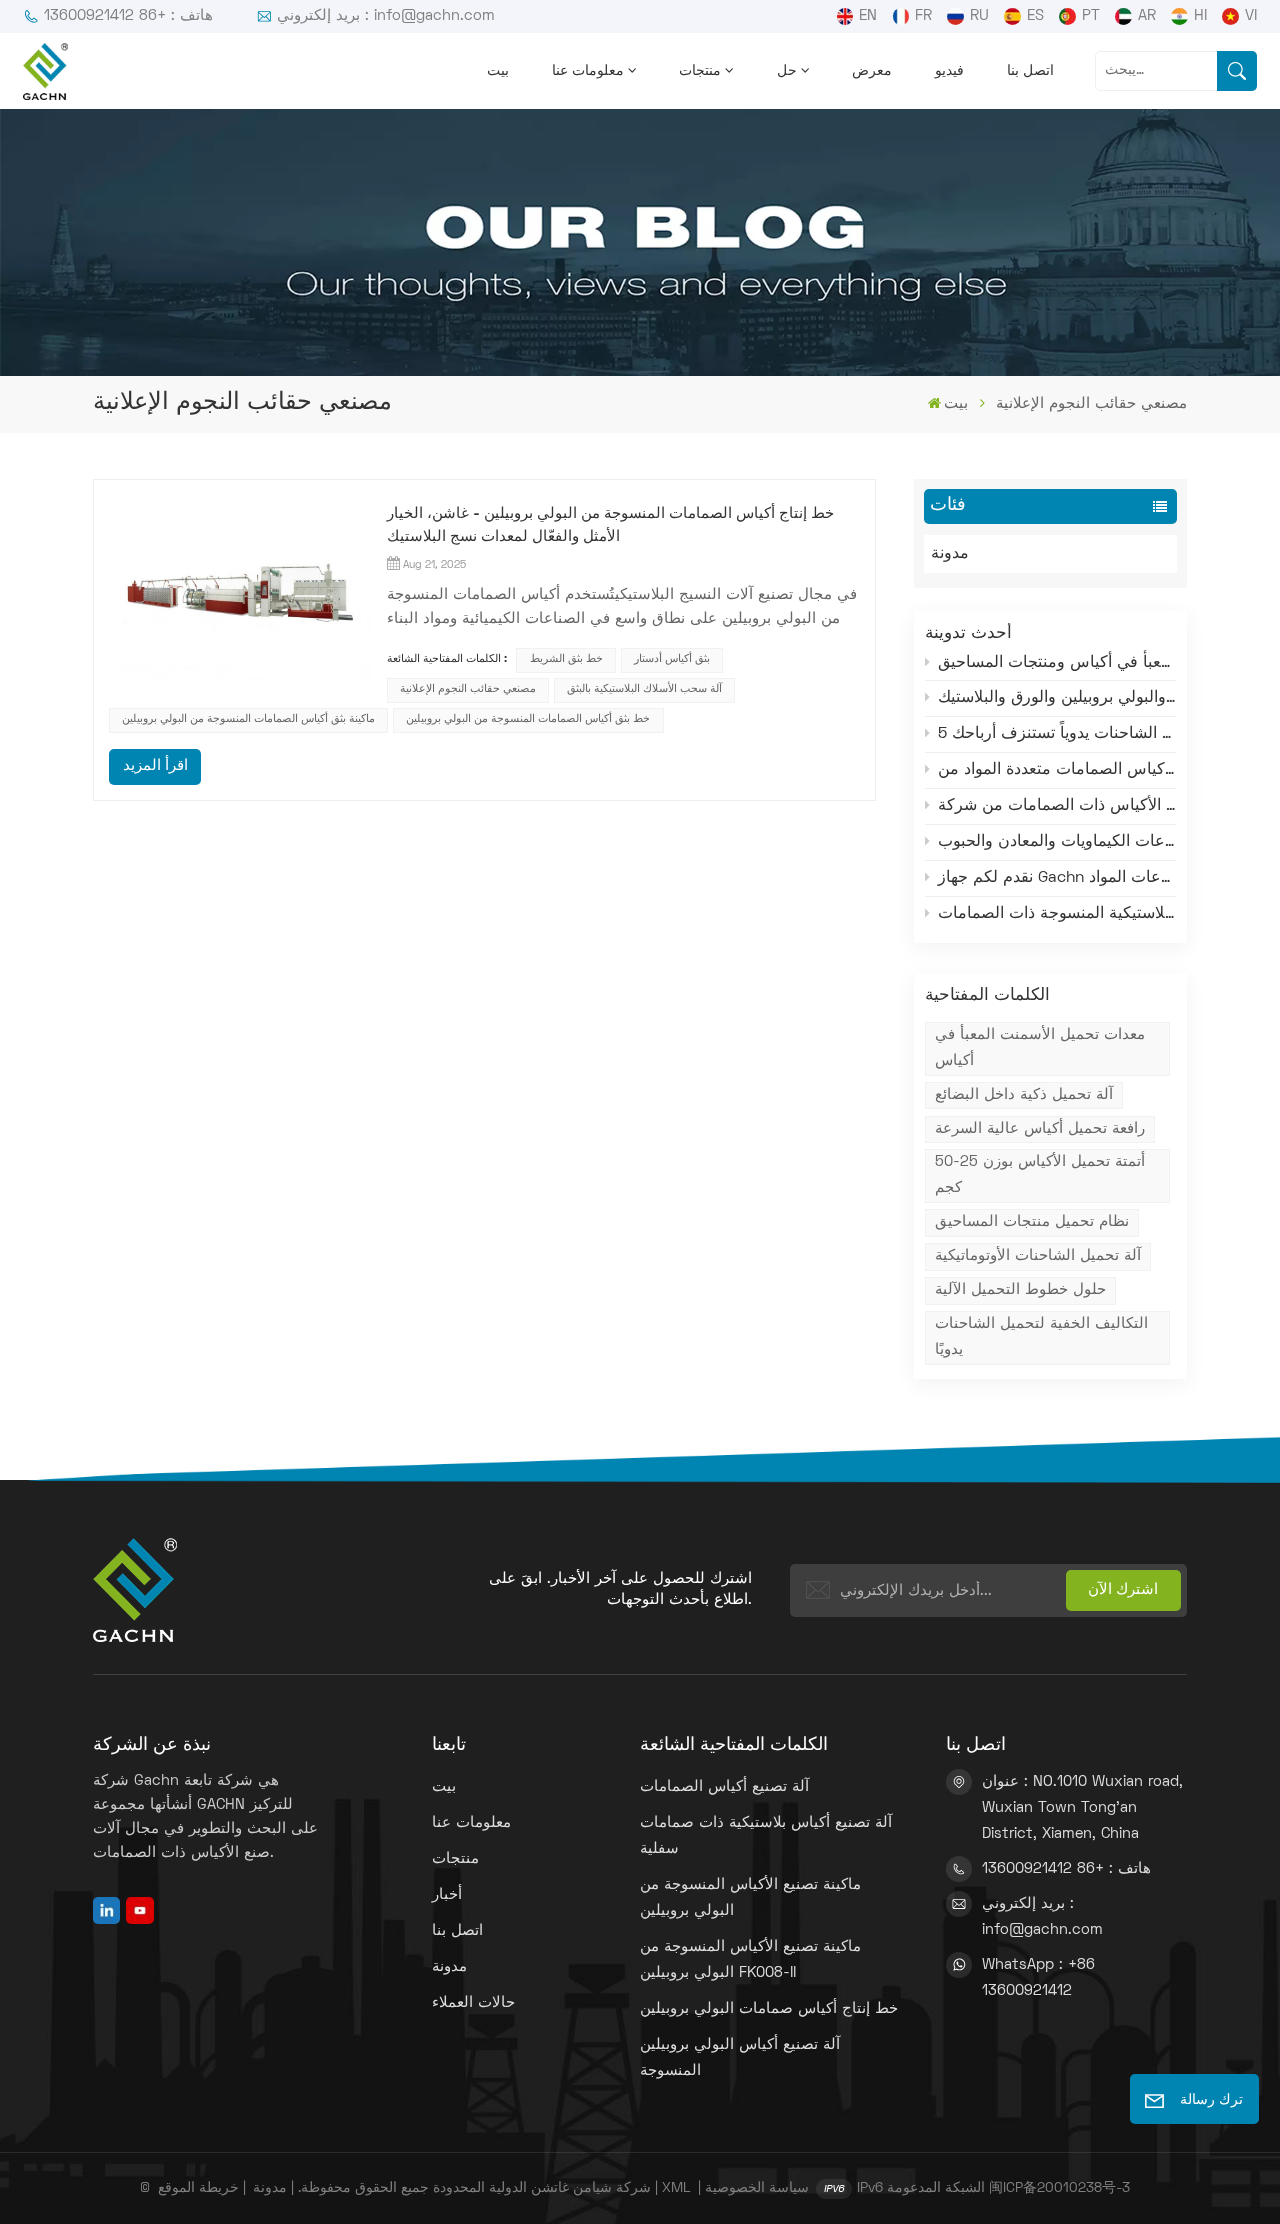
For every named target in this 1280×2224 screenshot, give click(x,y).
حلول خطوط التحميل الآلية (1020, 1290)
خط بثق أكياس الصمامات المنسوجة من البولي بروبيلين (528, 719)
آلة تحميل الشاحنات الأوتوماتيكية (1038, 1256)
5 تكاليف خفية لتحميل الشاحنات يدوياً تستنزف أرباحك (1057, 734)
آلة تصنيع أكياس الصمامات (724, 1787)
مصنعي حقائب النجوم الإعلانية (468, 689)
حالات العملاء (473, 2003)
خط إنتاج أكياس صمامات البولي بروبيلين (769, 2009)
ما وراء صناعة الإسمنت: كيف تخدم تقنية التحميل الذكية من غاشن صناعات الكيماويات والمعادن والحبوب (1057, 842)
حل (787, 71)
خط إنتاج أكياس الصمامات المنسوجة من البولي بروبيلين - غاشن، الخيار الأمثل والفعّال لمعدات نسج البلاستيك (610, 525)
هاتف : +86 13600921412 (128, 16)
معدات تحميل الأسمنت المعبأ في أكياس (1040, 1048)
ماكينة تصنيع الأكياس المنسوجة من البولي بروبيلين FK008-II (750, 1960)
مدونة (950, 554)
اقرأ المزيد (155, 766)
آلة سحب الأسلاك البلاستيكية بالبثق (644, 689)
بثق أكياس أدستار (672, 659)
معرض (872, 71)
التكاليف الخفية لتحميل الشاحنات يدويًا (1041, 1337)
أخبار (447, 1895)
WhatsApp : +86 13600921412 (1038, 1978)
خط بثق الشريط (566, 659)
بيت (498, 71)
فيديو (949, 71)
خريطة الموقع (198, 2188)
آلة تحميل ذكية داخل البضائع (1024, 1095)
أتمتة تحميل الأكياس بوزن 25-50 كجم (1040, 1175)
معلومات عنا (588, 71)
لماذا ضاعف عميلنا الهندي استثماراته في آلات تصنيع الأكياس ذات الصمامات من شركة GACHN (1057, 806)
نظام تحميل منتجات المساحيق (1032, 1222)
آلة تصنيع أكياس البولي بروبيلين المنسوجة (740, 2058)
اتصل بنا (1030, 71)
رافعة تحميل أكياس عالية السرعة (1040, 1129)
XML (676, 2188)
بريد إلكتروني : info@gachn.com (386, 16)
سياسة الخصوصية (757, 2188)
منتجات (700, 71)
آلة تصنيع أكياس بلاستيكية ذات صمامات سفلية (766, 1836)
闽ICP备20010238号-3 (1059, 2188)
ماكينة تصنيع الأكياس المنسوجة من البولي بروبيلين (750, 1898)
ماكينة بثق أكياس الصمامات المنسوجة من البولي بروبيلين (248, 719)
